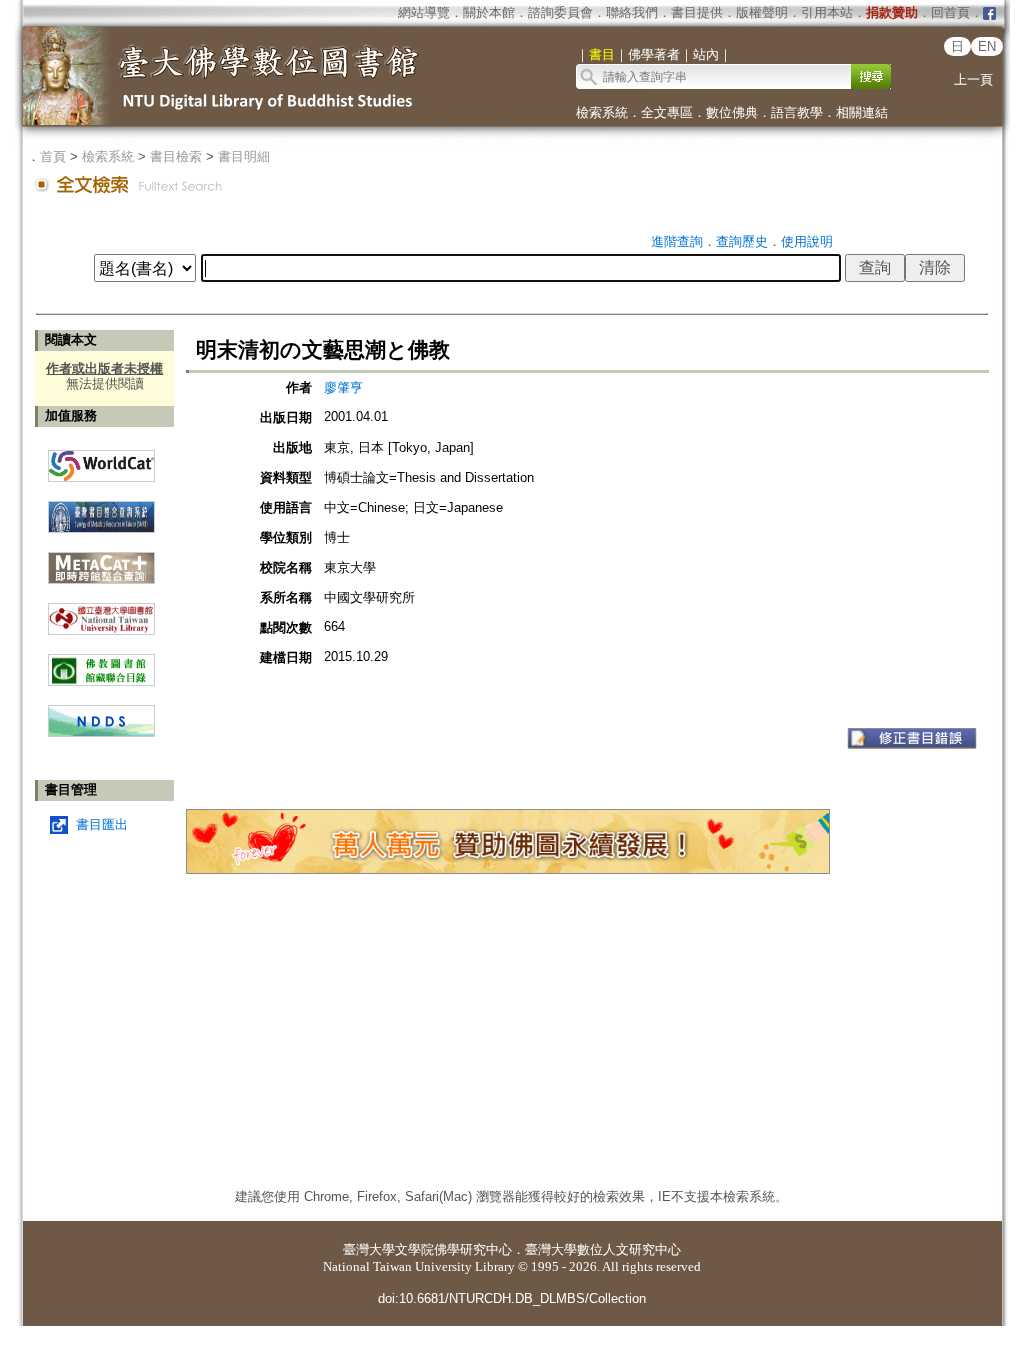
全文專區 (667, 112)
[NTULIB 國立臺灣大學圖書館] (101, 611)
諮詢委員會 (560, 12)
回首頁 (950, 12)
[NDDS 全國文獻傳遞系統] (101, 732)
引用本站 (827, 12)
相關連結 (862, 112)
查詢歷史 (742, 241)
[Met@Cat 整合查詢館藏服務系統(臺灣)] (101, 560)
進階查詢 (677, 241)
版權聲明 (762, 12)
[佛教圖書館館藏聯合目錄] (101, 662)
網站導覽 (424, 12)
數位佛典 (732, 112)
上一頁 (973, 79)
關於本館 (489, 12)
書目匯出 (102, 824)
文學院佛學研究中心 (453, 1249)
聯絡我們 (632, 12)
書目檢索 (176, 156)
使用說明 (807, 241)
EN (987, 46)
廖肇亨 (343, 387)
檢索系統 (602, 112)
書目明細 (244, 156)
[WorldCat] (101, 461)
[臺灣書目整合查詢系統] (101, 509)
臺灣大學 (369, 1249)
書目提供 (697, 12)
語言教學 (797, 112)
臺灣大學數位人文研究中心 (603, 1249)
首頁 (53, 156)
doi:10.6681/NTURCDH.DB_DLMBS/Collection (512, 1298)
